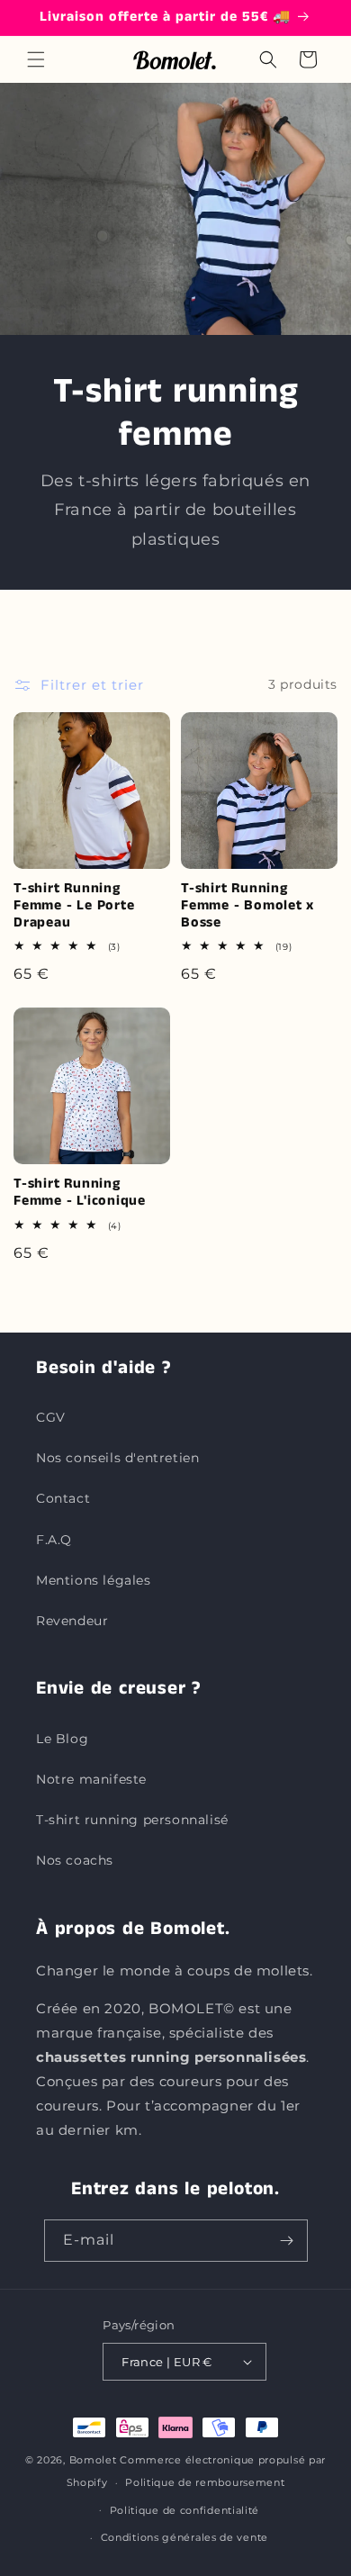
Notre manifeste (91, 1779)
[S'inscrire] (287, 2241)
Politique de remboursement (205, 2482)
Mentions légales (94, 1580)
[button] (36, 59)
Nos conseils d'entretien (117, 1458)
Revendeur (72, 1621)
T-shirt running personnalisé (132, 1820)
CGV (51, 1417)
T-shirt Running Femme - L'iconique (80, 1193)
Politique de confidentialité (185, 2510)
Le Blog (62, 1739)
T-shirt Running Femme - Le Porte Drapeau (74, 907)
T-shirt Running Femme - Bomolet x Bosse (247, 907)
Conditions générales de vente (184, 2537)
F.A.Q (54, 1540)
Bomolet (93, 2460)
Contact (63, 1498)
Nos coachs (75, 1860)
